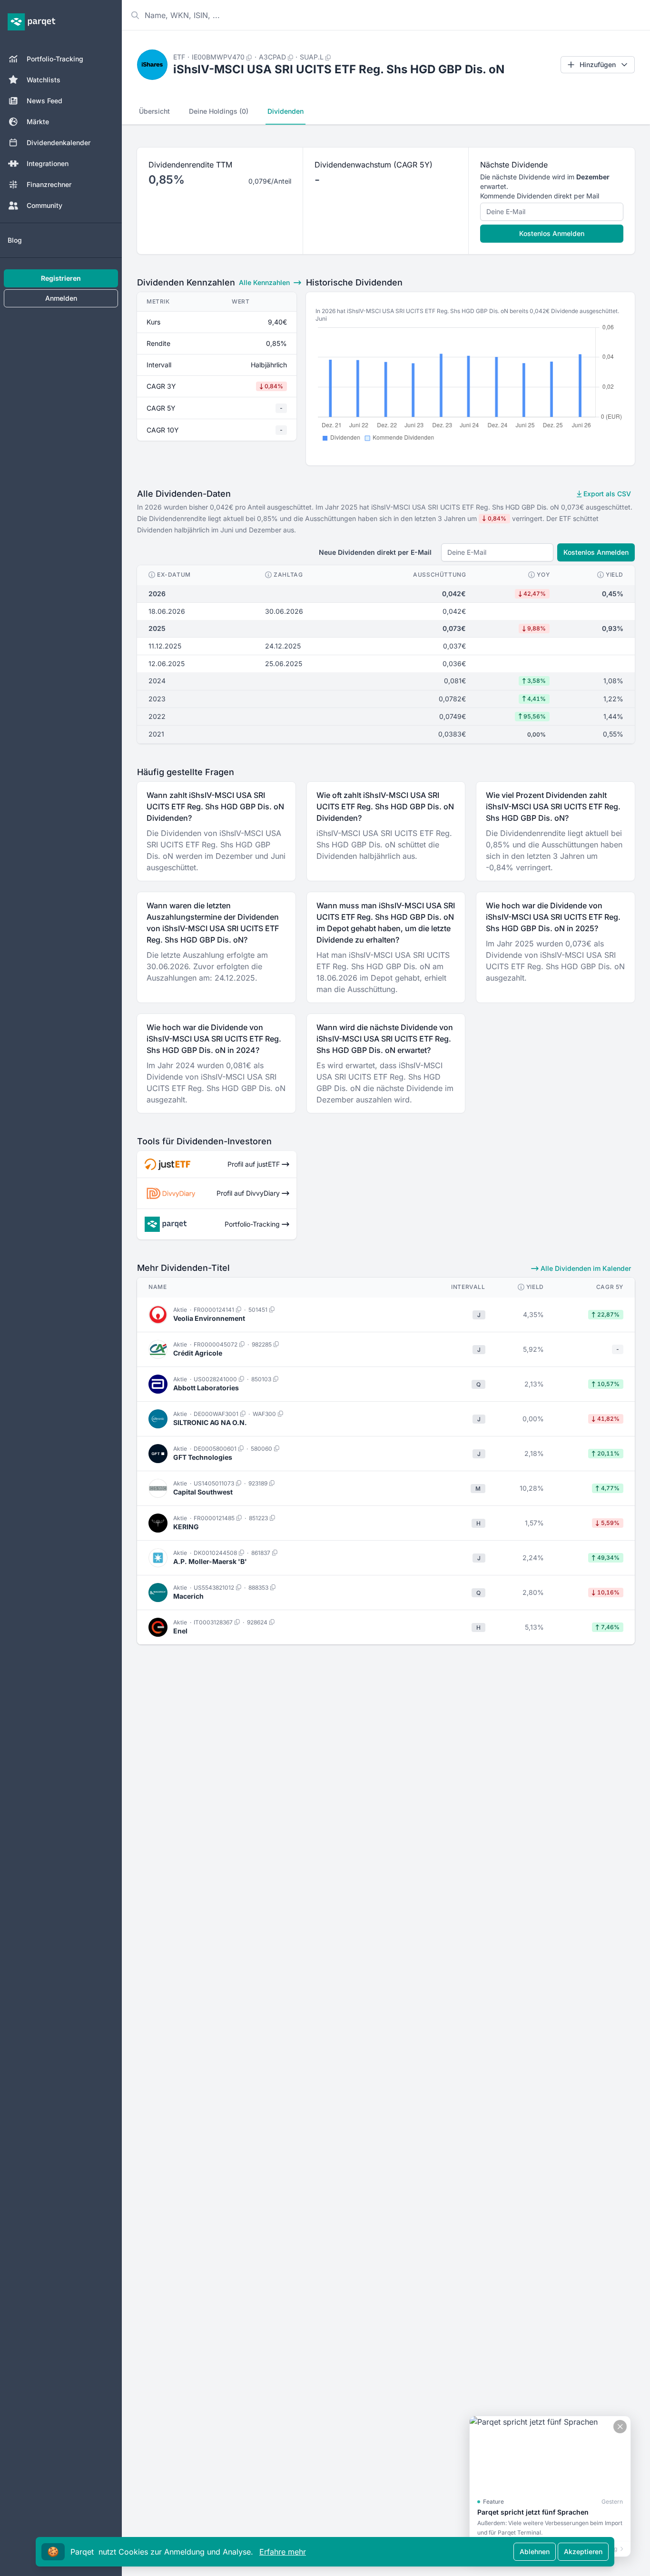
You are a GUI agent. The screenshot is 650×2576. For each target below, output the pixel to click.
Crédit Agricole (198, 1353)
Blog (15, 240)
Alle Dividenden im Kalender (585, 1268)
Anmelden (61, 298)
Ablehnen (535, 2551)
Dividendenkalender (59, 143)
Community (44, 205)
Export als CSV (606, 494)
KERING (186, 1527)
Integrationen (48, 163)
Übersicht (154, 111)
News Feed (44, 101)
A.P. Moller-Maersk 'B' (210, 1561)
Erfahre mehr (283, 2552)
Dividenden (286, 111)
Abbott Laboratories (206, 1388)
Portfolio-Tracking (55, 59)
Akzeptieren (583, 2551)
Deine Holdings (219, 111)
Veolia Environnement (209, 1318)
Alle (264, 282)
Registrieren (61, 278)
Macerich (188, 1596)
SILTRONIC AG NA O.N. (210, 1422)
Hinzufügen (598, 64)
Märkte (38, 122)
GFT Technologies (203, 1457)
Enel (180, 1631)
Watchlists (44, 80)
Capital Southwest (203, 1492)
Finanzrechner (49, 184)
